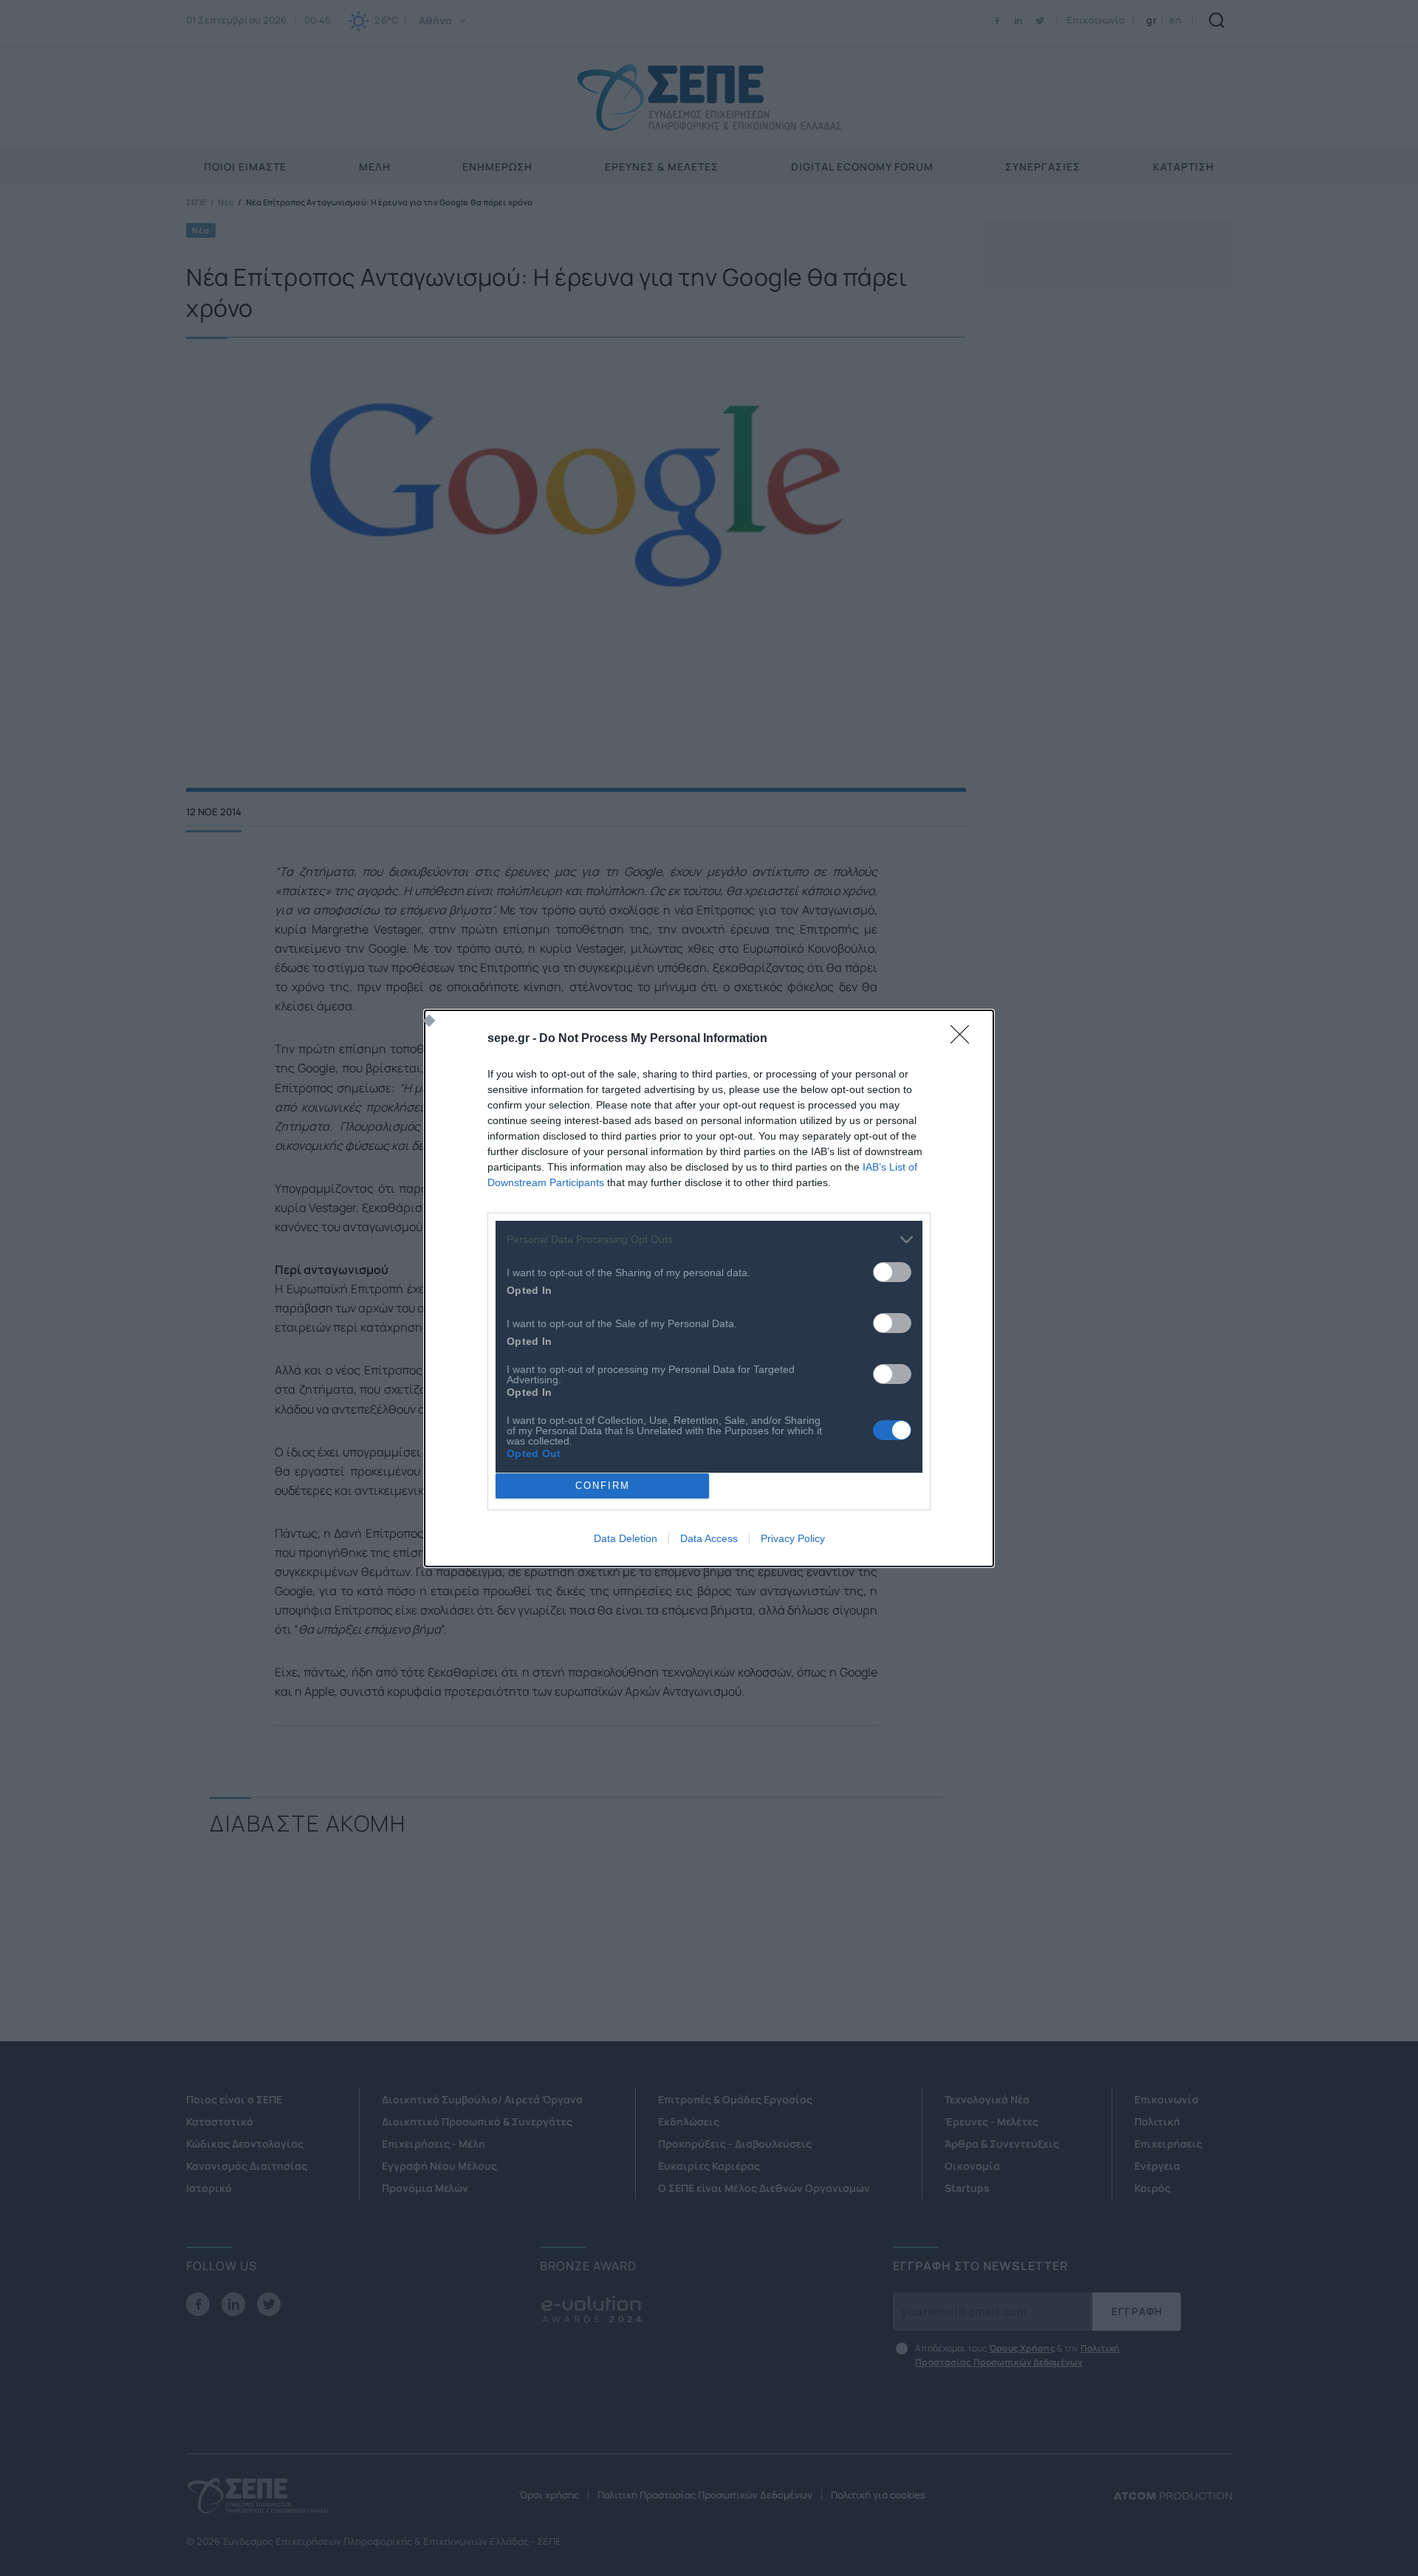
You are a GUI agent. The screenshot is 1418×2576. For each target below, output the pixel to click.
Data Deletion (626, 1538)
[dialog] (709, 1288)
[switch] (892, 1272)
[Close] (965, 1039)
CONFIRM (603, 1486)
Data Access (709, 1538)
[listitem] (709, 1240)
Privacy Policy (793, 1538)
